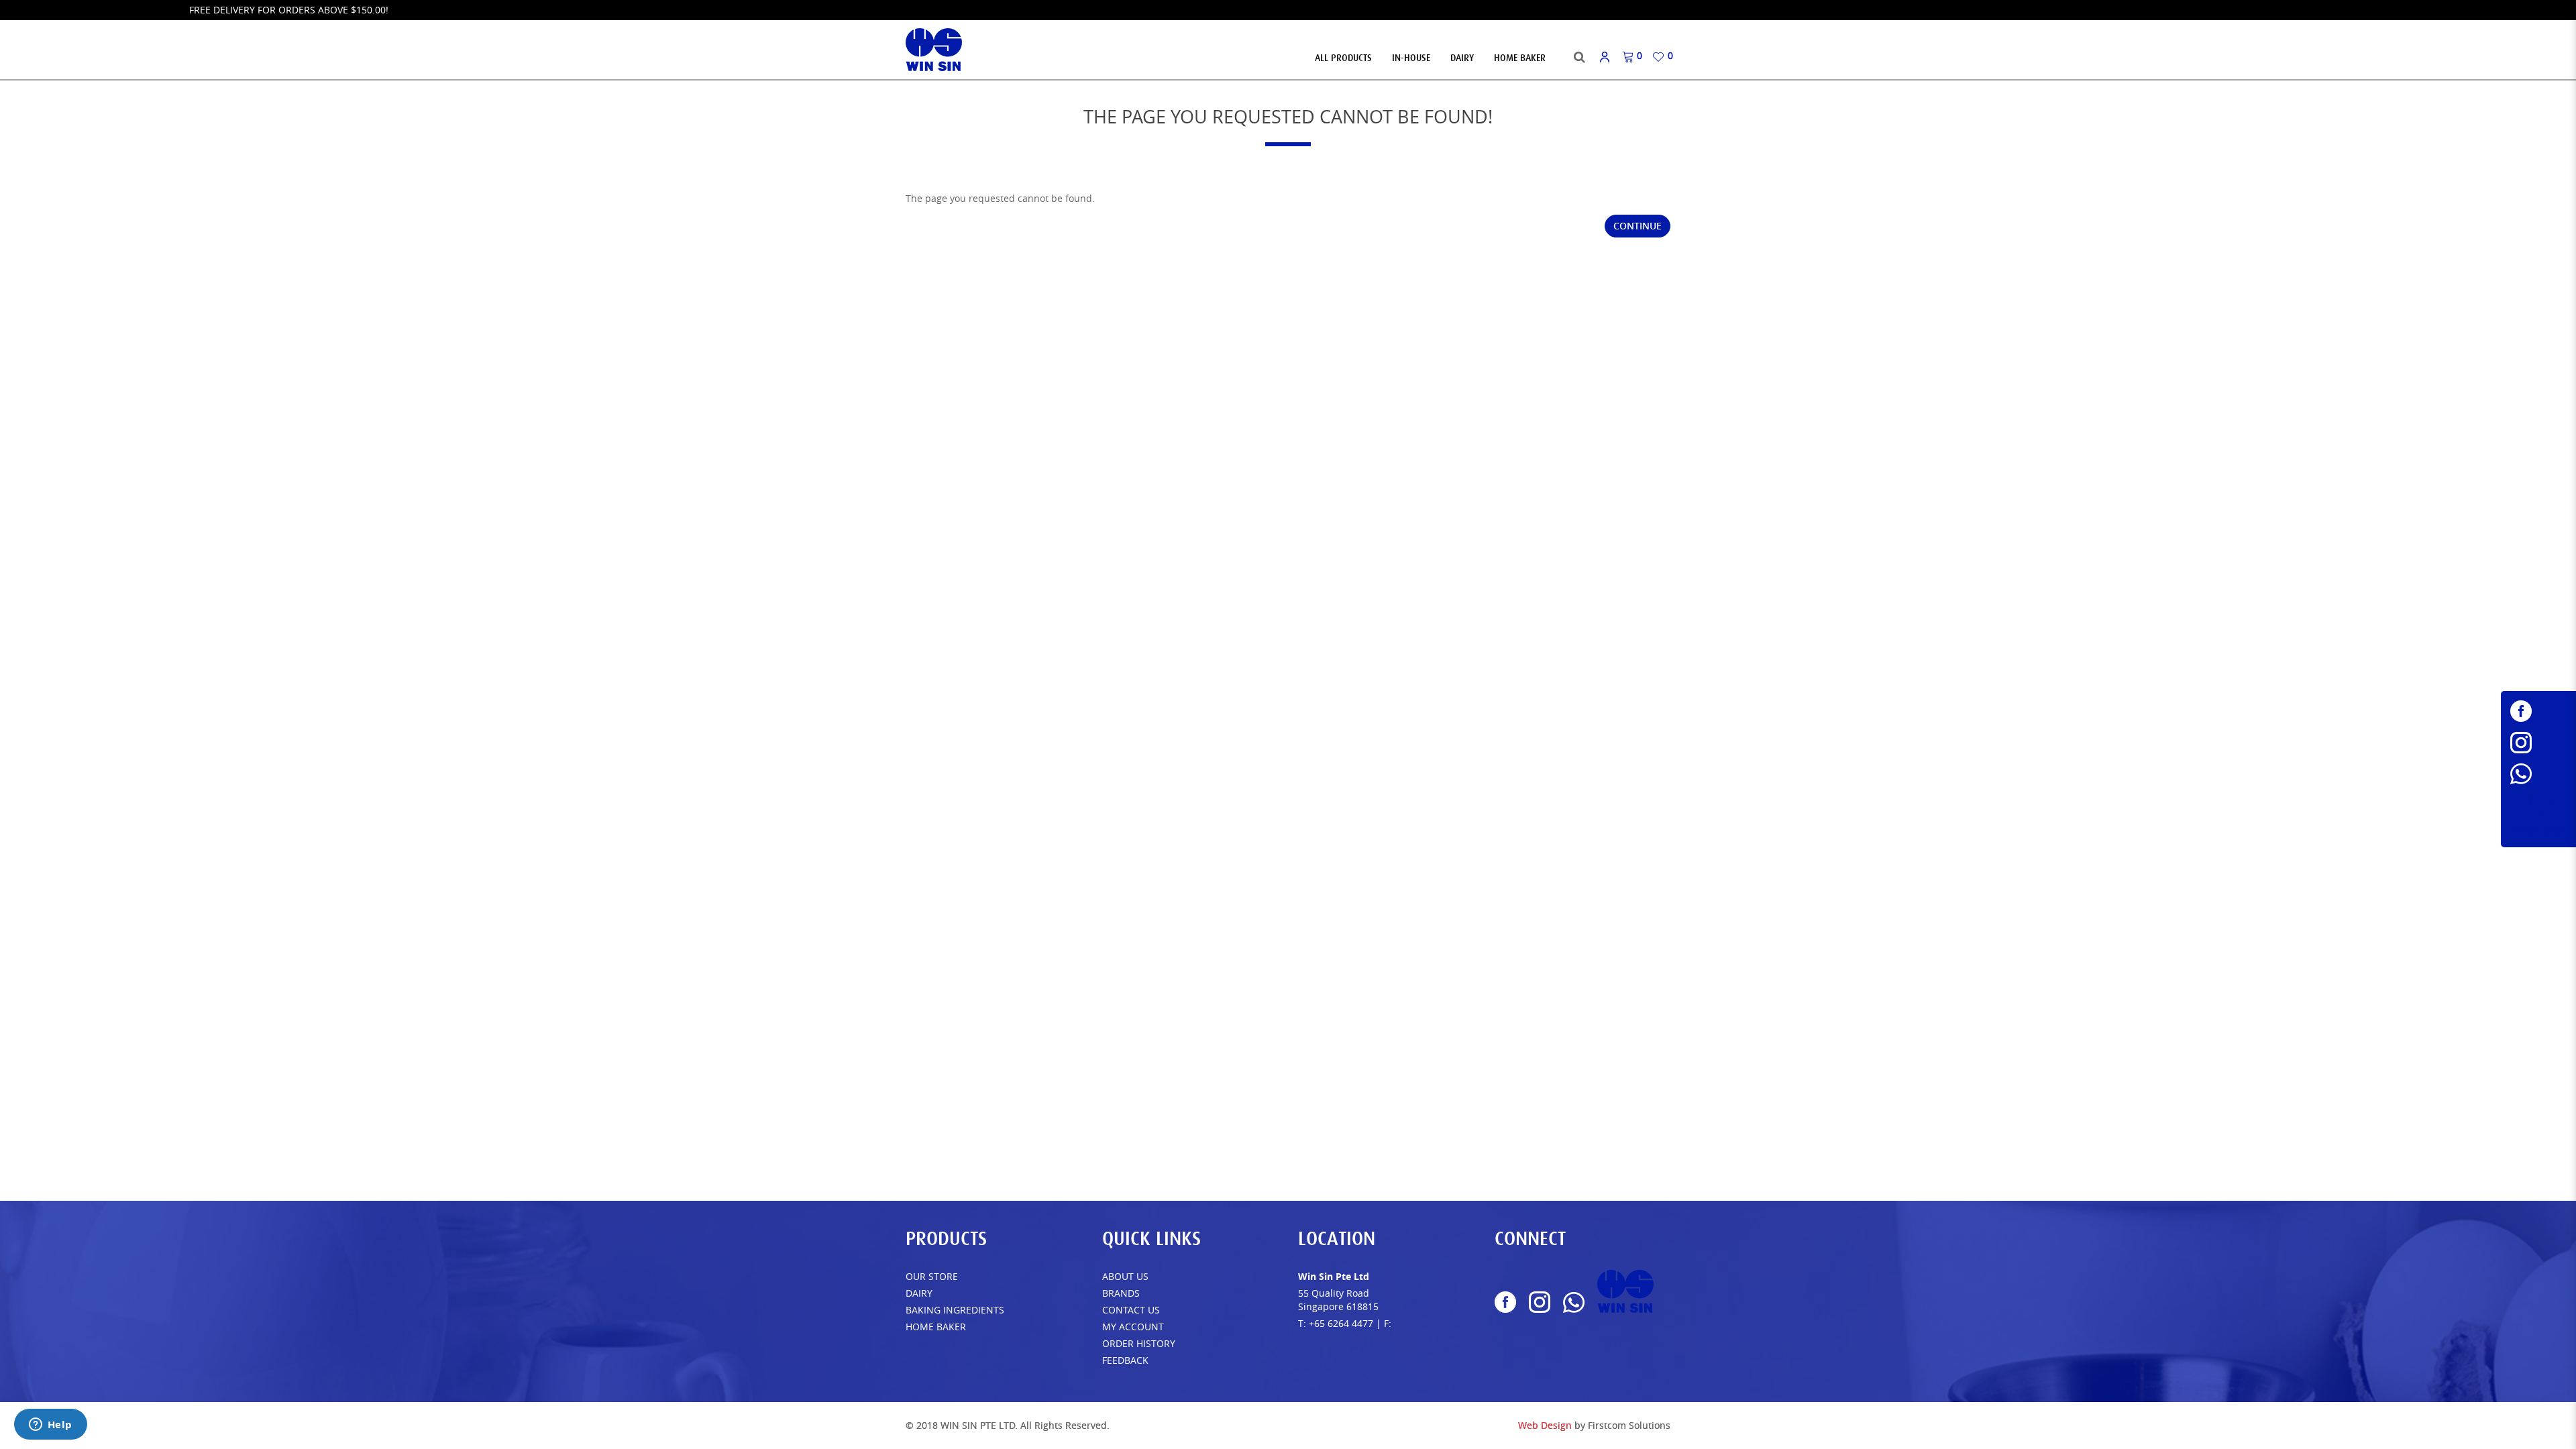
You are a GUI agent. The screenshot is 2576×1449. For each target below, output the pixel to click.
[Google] (2538, 816)
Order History (1139, 1343)
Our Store (932, 1276)
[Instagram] (2538, 743)
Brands (1121, 1293)
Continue (1638, 226)
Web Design (1545, 1425)
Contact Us (1131, 1310)
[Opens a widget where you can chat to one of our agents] (50, 1426)
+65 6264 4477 (1341, 1323)
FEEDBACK (1125, 1360)
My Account (1133, 1327)
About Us (1125, 1276)
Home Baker (936, 1327)
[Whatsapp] (2538, 774)
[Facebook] (2538, 711)
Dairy (919, 1293)
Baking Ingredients (955, 1310)
